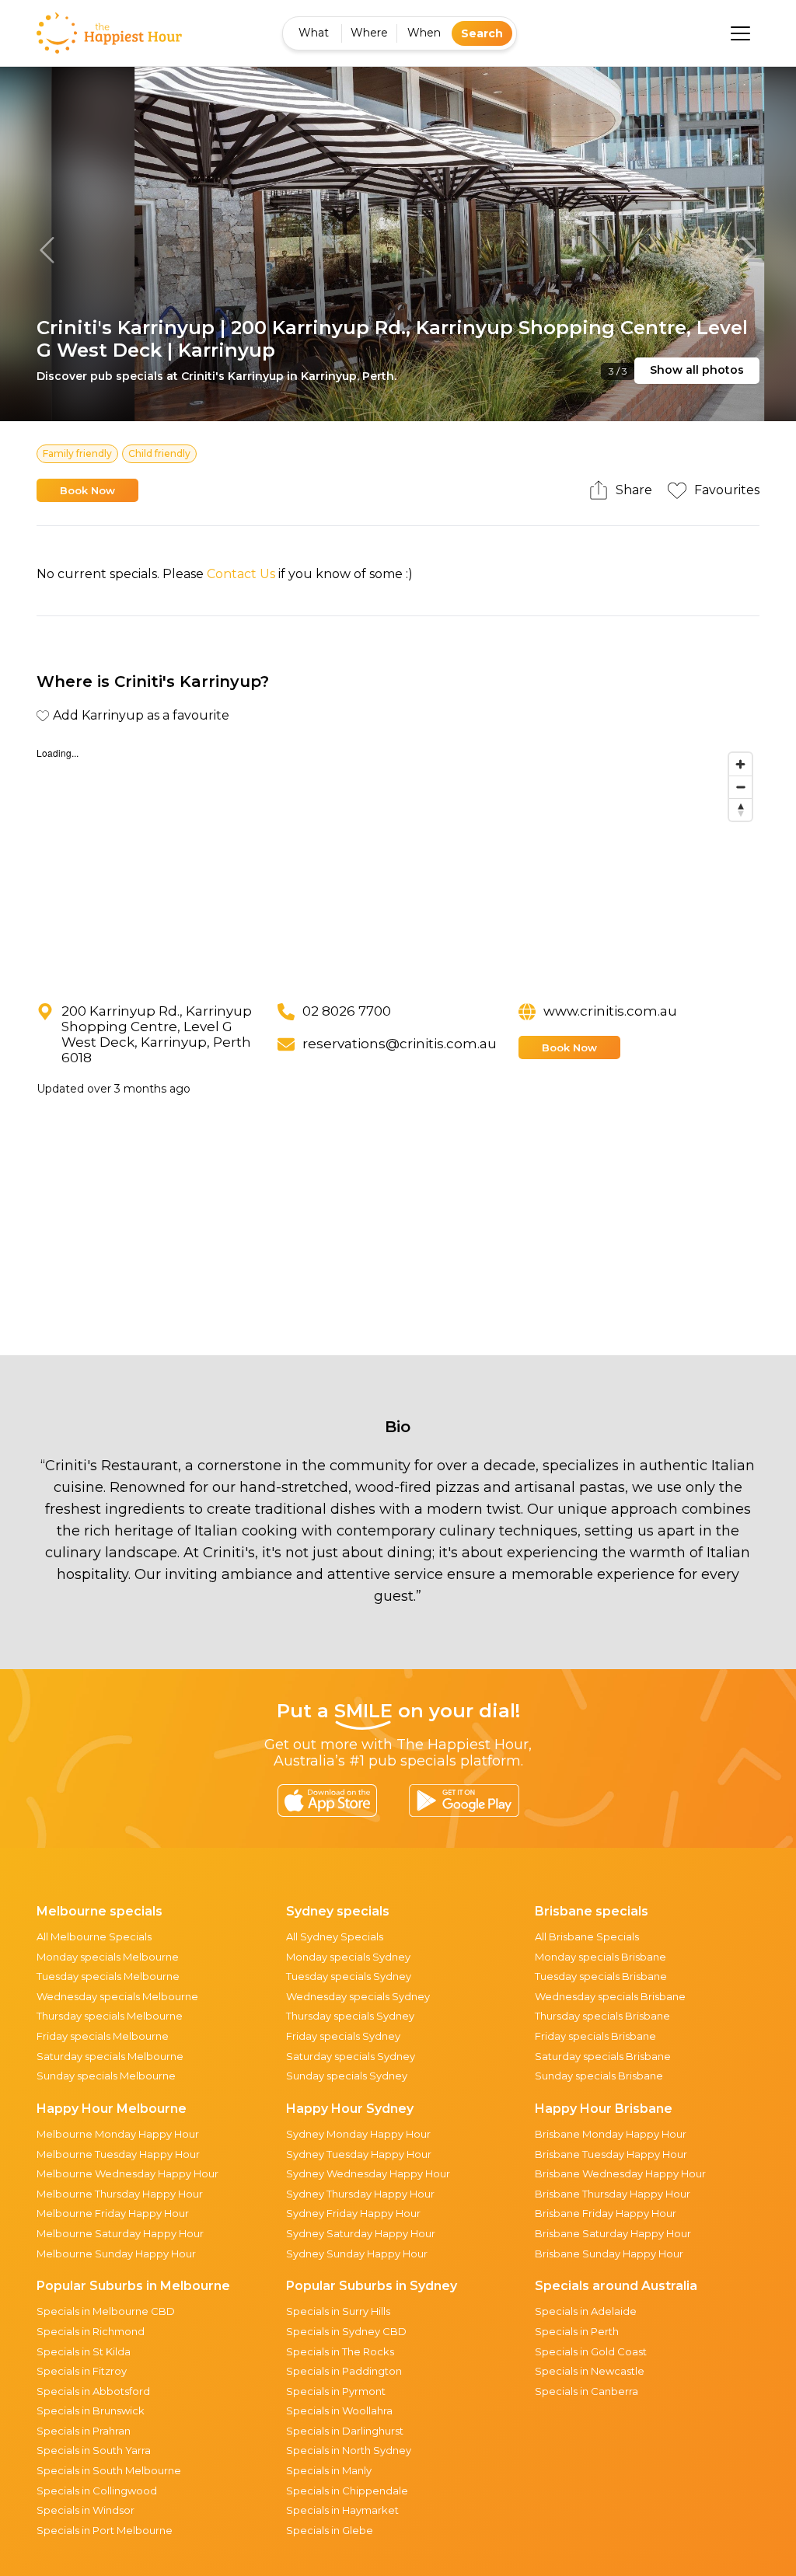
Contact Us (241, 574)
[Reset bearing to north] (740, 809)
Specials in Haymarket (342, 2510)
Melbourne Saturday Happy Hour (120, 2233)
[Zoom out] (740, 787)
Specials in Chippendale (347, 2491)
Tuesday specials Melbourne (108, 1976)
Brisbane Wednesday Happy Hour (620, 2173)
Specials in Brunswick (91, 2410)
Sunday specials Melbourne (106, 2076)
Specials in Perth (577, 2331)
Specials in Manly (329, 2470)
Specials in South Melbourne (109, 2470)
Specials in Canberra (587, 2391)
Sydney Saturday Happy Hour (361, 2233)
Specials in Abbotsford (93, 2391)
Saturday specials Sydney (351, 2056)
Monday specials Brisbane (600, 1957)
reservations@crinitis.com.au (400, 1044)
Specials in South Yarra (94, 2450)
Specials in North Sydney (349, 2450)
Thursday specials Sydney (350, 2016)
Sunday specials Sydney (347, 2076)
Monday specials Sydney (348, 1957)
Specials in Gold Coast (591, 2351)
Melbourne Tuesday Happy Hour (118, 2154)
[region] (398, 862)
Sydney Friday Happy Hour (353, 2213)
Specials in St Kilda (84, 2351)
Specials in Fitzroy (82, 2371)
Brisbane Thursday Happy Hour (613, 2194)
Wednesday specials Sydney (358, 1996)
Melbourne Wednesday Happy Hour (127, 2173)
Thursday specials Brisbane (602, 2016)
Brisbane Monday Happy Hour (611, 2134)
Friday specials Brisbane (595, 2036)
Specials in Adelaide (586, 2311)
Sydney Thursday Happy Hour (360, 2194)
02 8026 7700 (347, 1011)
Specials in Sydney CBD (346, 2331)
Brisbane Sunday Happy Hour (609, 2254)
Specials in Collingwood (97, 2491)
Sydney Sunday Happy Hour (357, 2254)
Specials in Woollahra (339, 2410)
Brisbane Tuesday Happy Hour (611, 2154)
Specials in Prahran (84, 2431)
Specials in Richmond (91, 2331)
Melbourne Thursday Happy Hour (120, 2194)
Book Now (87, 490)
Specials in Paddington (344, 2371)
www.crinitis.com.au (610, 1011)
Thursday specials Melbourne (110, 2016)
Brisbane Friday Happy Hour (606, 2213)
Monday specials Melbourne (108, 1957)
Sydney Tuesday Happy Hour (359, 2154)
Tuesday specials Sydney (349, 1976)
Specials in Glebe (330, 2530)
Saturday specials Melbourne (110, 2056)
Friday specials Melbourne (103, 2036)
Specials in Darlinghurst (345, 2431)
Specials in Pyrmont (336, 2391)
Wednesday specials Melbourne (117, 1996)
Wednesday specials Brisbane (610, 1996)
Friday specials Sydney (343, 2036)
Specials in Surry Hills (338, 2311)
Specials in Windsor (86, 2510)
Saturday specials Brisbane (603, 2056)
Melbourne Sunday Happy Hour (116, 2254)
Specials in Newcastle (590, 2371)
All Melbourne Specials (94, 1936)
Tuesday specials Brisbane (601, 1976)
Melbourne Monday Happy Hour (118, 2134)
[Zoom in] (740, 764)
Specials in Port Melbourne (105, 2530)
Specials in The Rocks (340, 2351)
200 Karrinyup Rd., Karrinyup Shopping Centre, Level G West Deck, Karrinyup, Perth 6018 (157, 1034)
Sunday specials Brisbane (599, 2076)
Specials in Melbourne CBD (106, 2311)
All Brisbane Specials (587, 1936)
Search (482, 33)
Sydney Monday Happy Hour (358, 2134)
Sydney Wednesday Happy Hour (368, 2173)
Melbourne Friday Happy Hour (113, 2213)
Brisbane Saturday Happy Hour (613, 2233)
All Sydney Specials (335, 1936)
